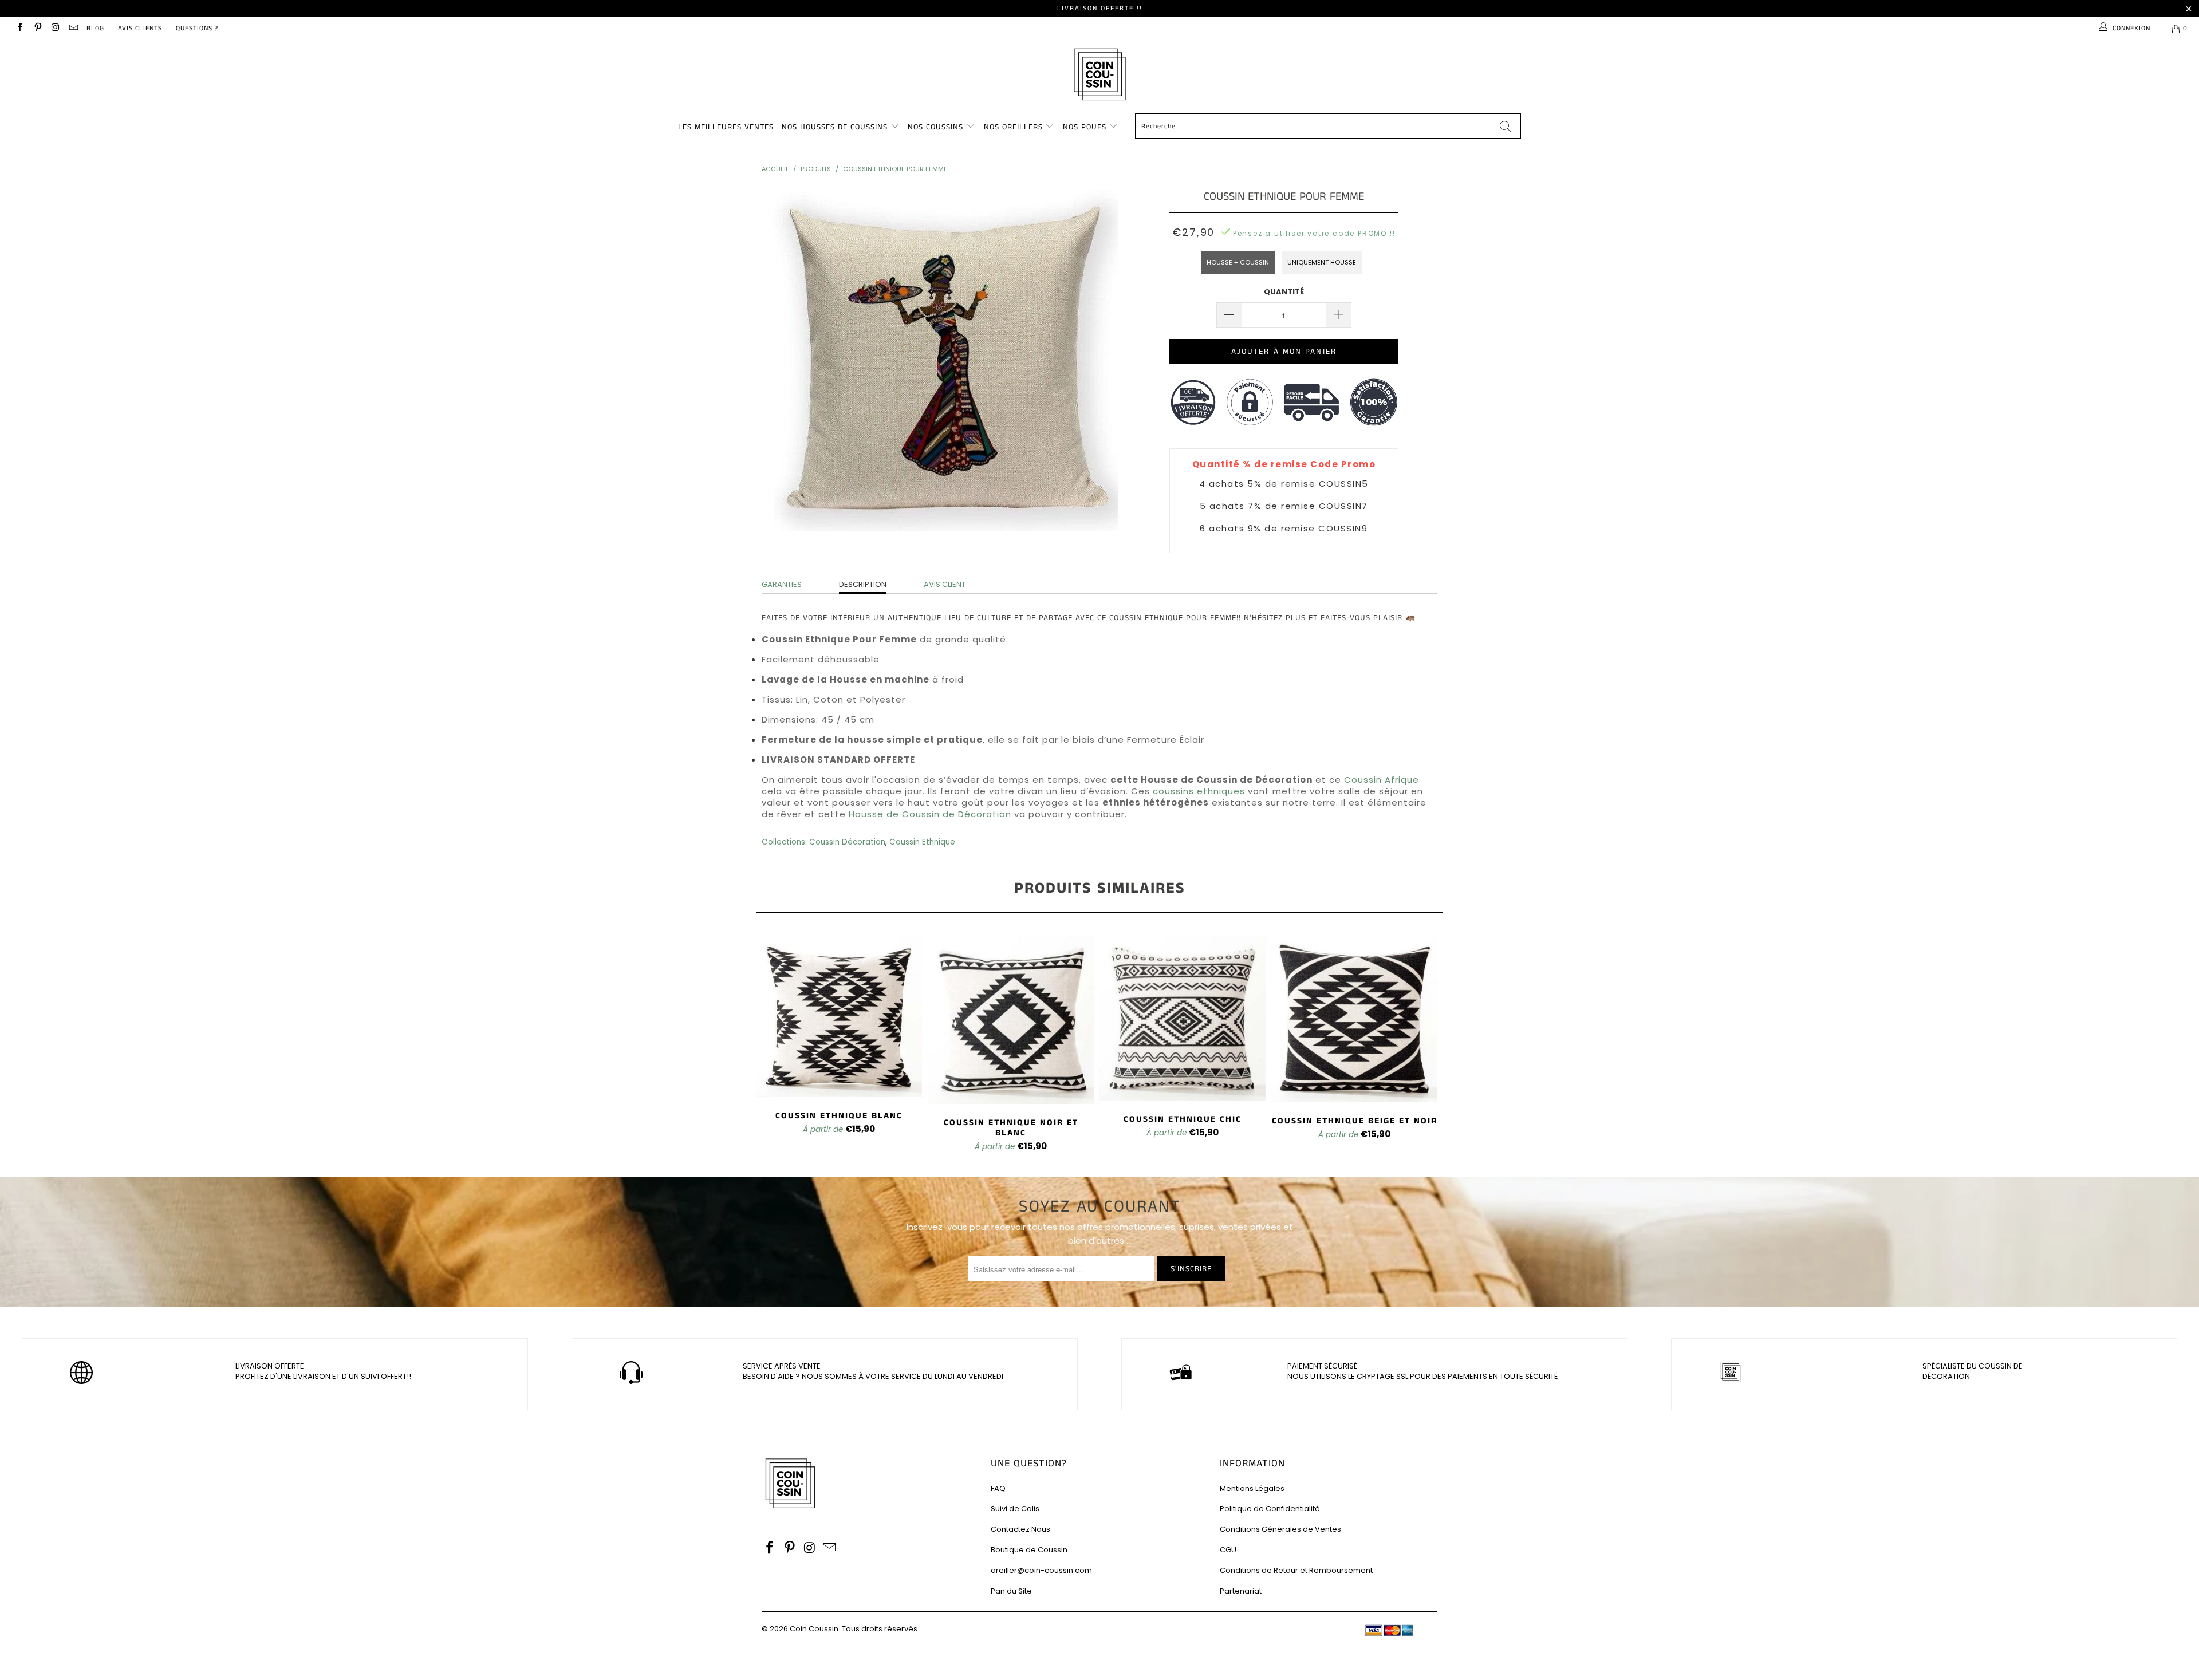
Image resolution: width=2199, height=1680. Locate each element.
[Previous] (773, 1045)
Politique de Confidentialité (1270, 1509)
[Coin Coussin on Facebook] (19, 28)
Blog (95, 28)
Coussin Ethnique (922, 842)
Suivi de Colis (1015, 1509)
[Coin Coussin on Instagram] (55, 28)
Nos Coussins (935, 127)
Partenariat (1241, 1591)
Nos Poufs (1085, 127)
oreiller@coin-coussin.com (1041, 1570)
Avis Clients (140, 28)
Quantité (1284, 292)
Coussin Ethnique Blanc (839, 1016)
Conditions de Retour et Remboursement (1296, 1570)
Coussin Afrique (1382, 780)
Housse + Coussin (1238, 262)
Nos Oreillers (1013, 127)
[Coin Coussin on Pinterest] (37, 28)
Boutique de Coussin (1029, 1550)
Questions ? (197, 28)
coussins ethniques (1199, 791)
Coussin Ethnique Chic (1183, 1018)
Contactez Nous (1020, 1529)
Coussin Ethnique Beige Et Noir (1354, 1019)
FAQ (998, 1488)
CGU (1228, 1550)
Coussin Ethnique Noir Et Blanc (1011, 1020)
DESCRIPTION (863, 584)
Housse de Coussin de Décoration (930, 814)
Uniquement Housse (1322, 262)
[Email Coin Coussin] (73, 28)
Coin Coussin (814, 1629)
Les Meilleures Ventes (726, 127)
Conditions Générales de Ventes (1280, 1529)
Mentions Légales (1252, 1488)
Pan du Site (1011, 1591)
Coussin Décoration (847, 842)
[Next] (1426, 1045)
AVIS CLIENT (945, 584)
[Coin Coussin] (1099, 76)
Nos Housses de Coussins (835, 127)
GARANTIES (782, 584)
